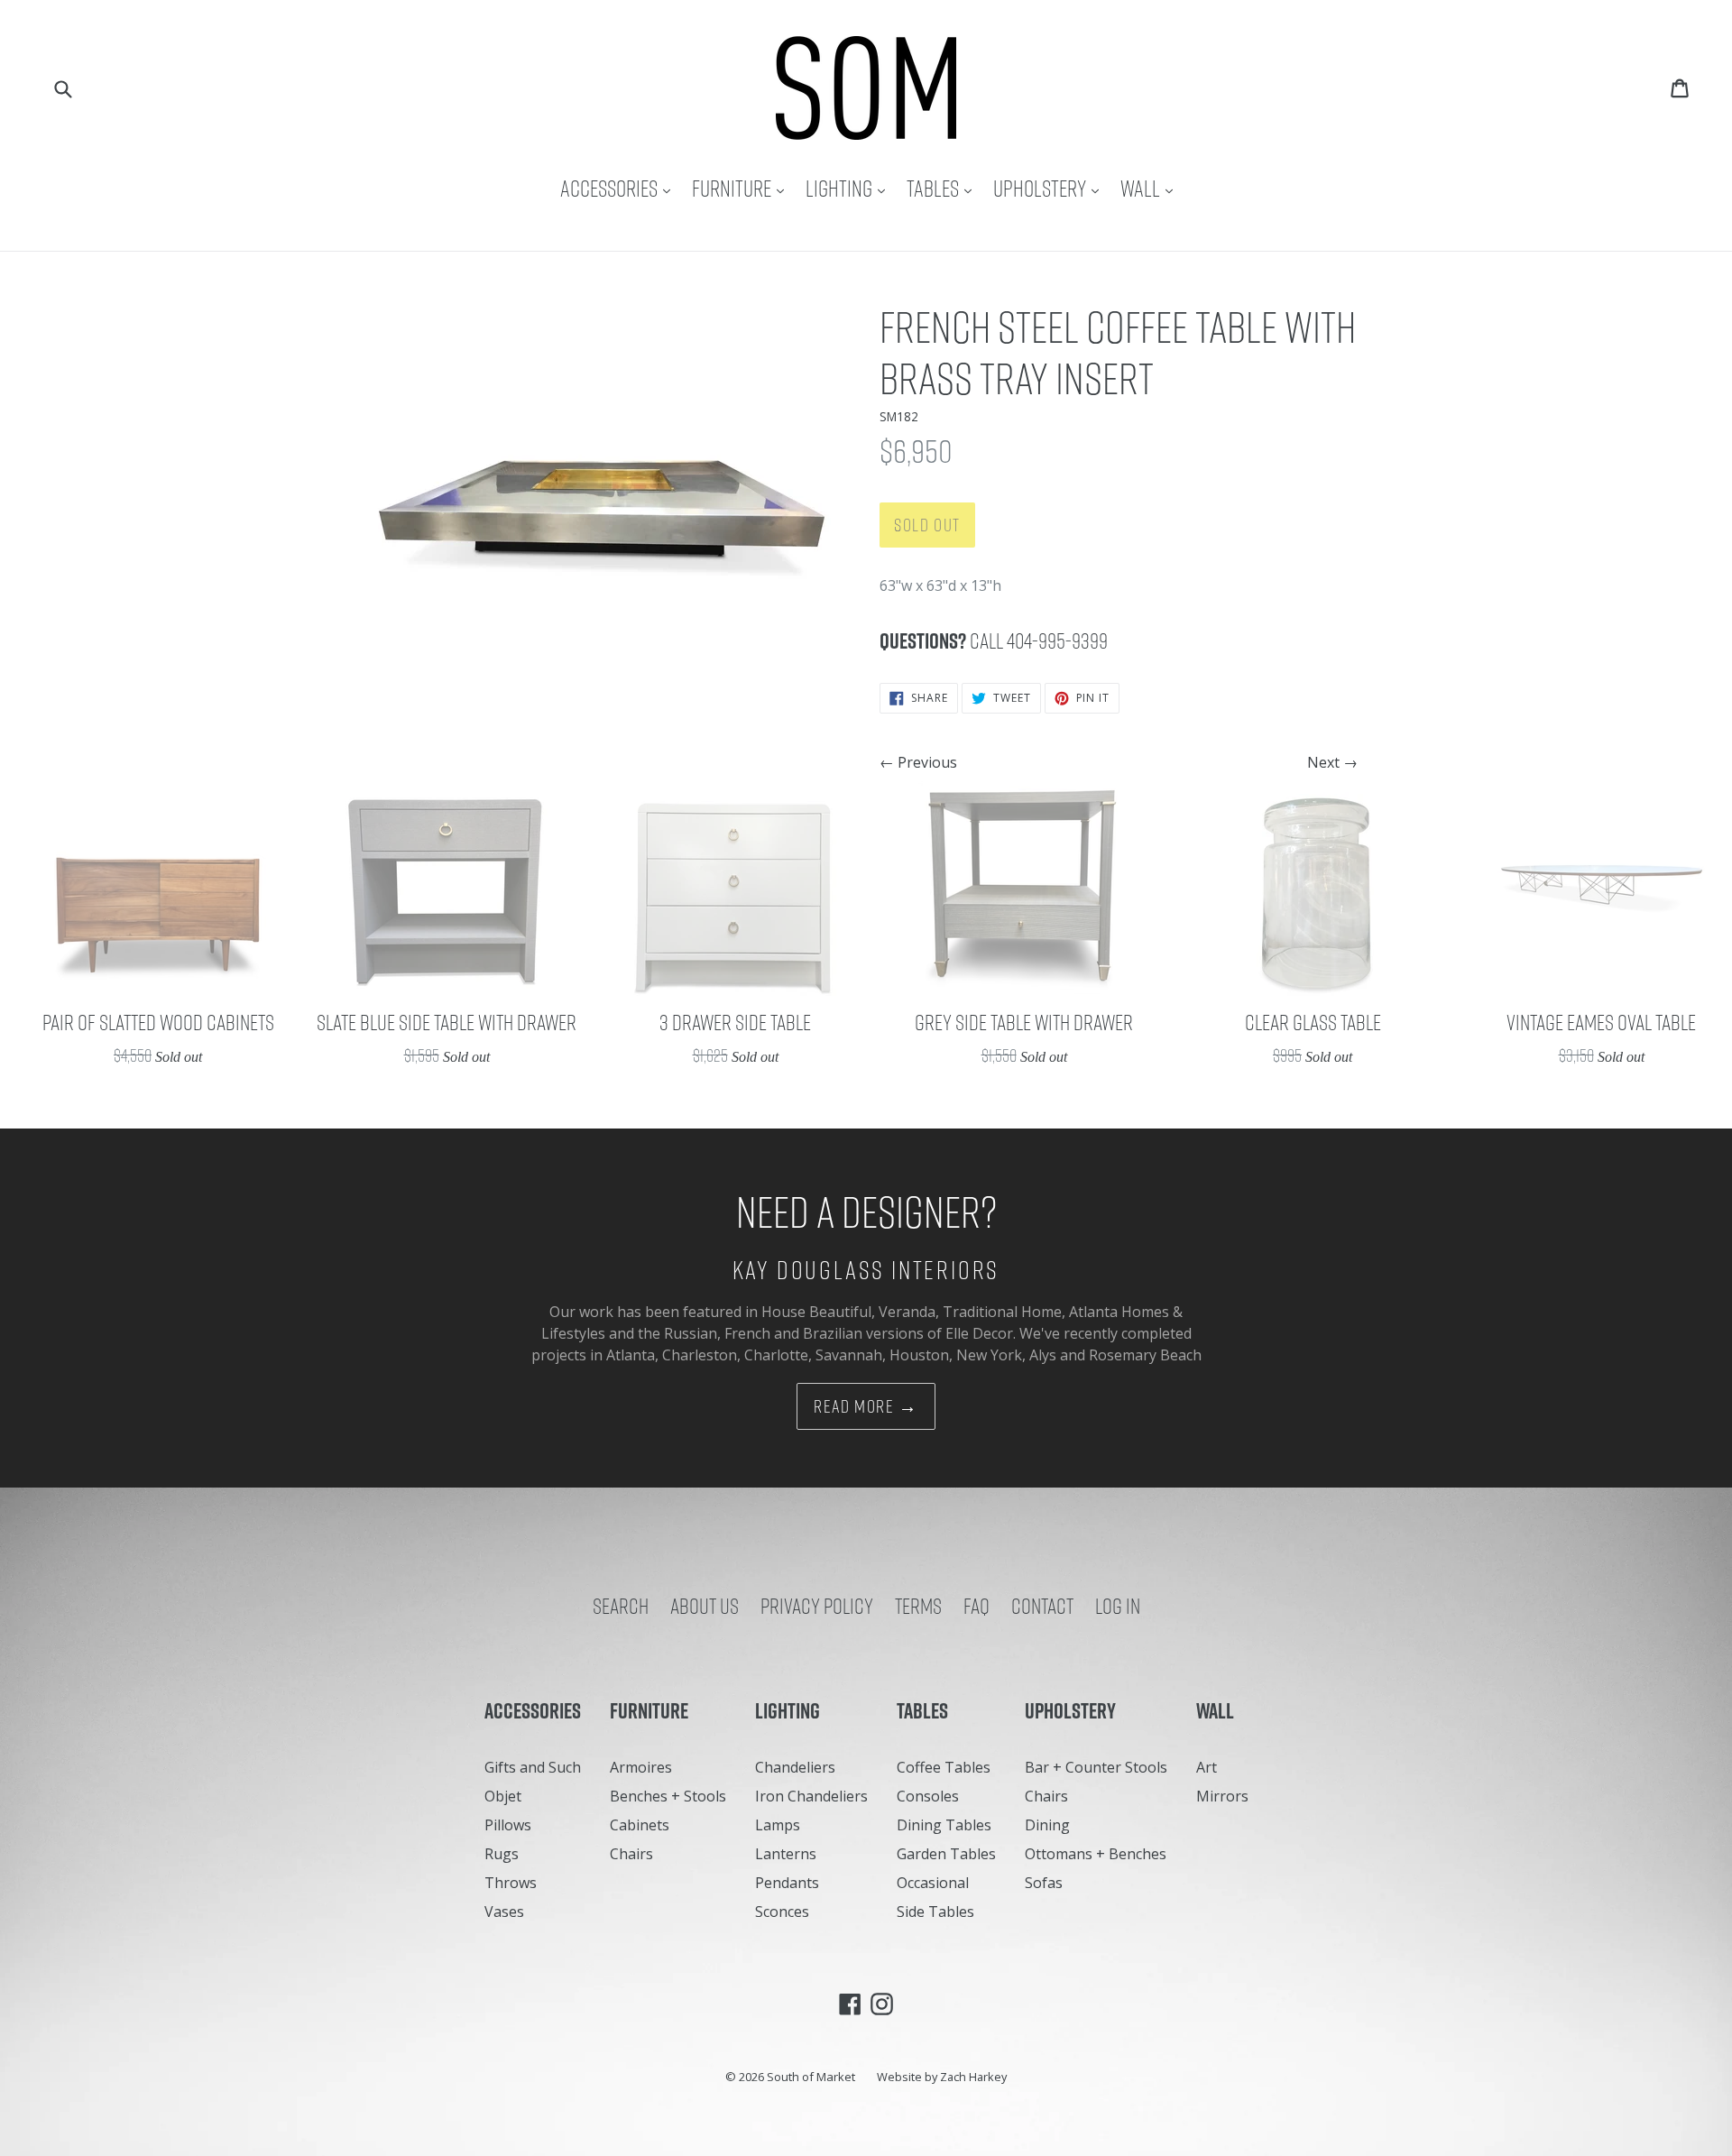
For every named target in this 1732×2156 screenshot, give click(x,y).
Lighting (850, 188)
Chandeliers (795, 1767)
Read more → (866, 1406)
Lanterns (786, 1854)
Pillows (508, 1825)
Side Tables (935, 1912)
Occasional (933, 1883)
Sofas (1044, 1883)
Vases (504, 1912)
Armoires (641, 1767)
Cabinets (640, 1825)
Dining (1047, 1825)
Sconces (782, 1912)
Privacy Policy (817, 1606)
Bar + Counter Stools (1096, 1767)
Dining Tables (944, 1825)
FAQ (977, 1606)
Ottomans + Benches (1096, 1854)
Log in (1118, 1606)
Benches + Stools (668, 1796)
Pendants (787, 1883)
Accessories (620, 188)
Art (1207, 1767)
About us (705, 1606)
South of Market (811, 2077)
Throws (511, 1883)
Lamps (778, 1825)
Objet (503, 1796)
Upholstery (1050, 188)
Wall (1151, 188)
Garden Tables (946, 1854)
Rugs (502, 1854)
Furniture (742, 188)
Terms (918, 1606)
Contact (1042, 1606)
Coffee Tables (944, 1767)
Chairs (631, 1854)
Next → (1332, 762)
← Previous (918, 762)
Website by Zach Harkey (942, 2077)
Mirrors (1222, 1796)
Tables (944, 188)
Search (621, 1606)
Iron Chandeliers (811, 1796)
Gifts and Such (533, 1767)
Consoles (928, 1796)
